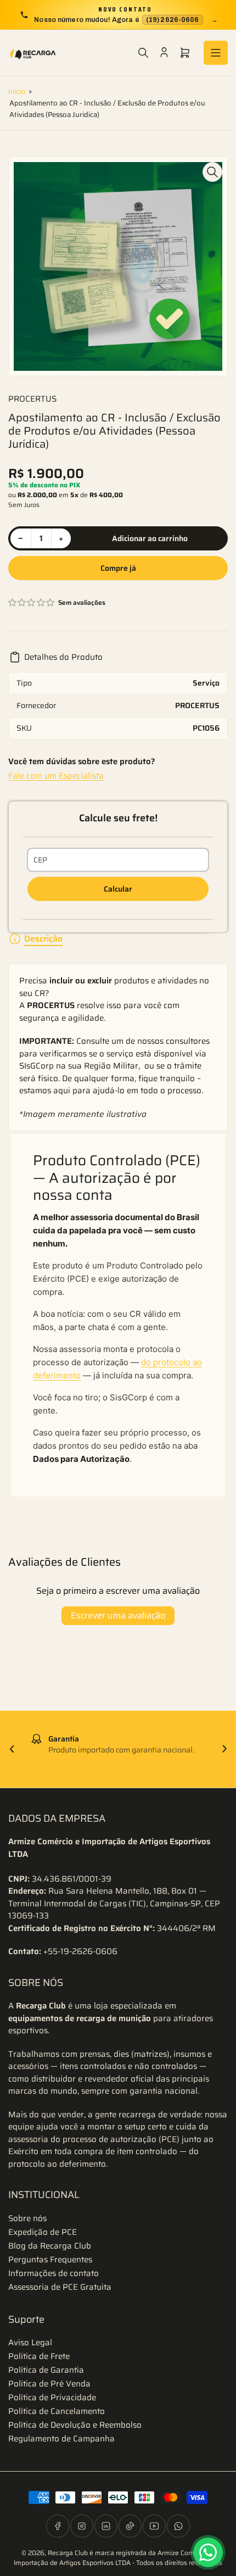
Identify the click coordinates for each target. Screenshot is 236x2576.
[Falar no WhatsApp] (208, 2552)
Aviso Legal (30, 2343)
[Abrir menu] (216, 53)
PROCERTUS (32, 399)
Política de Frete (39, 2356)
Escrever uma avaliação (118, 1615)
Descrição (43, 939)
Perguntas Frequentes (50, 2260)
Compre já (118, 568)
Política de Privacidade (52, 2397)
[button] (32, 603)
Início (17, 91)
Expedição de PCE (43, 2232)
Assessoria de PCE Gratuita (60, 2287)
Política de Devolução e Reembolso (75, 2425)
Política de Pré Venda (49, 2384)
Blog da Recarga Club (50, 2246)
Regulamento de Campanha (61, 2439)
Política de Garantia (46, 2370)
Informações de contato (54, 2273)
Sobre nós (27, 2218)
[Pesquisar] (143, 53)
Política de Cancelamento (57, 2411)
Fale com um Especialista (56, 776)
